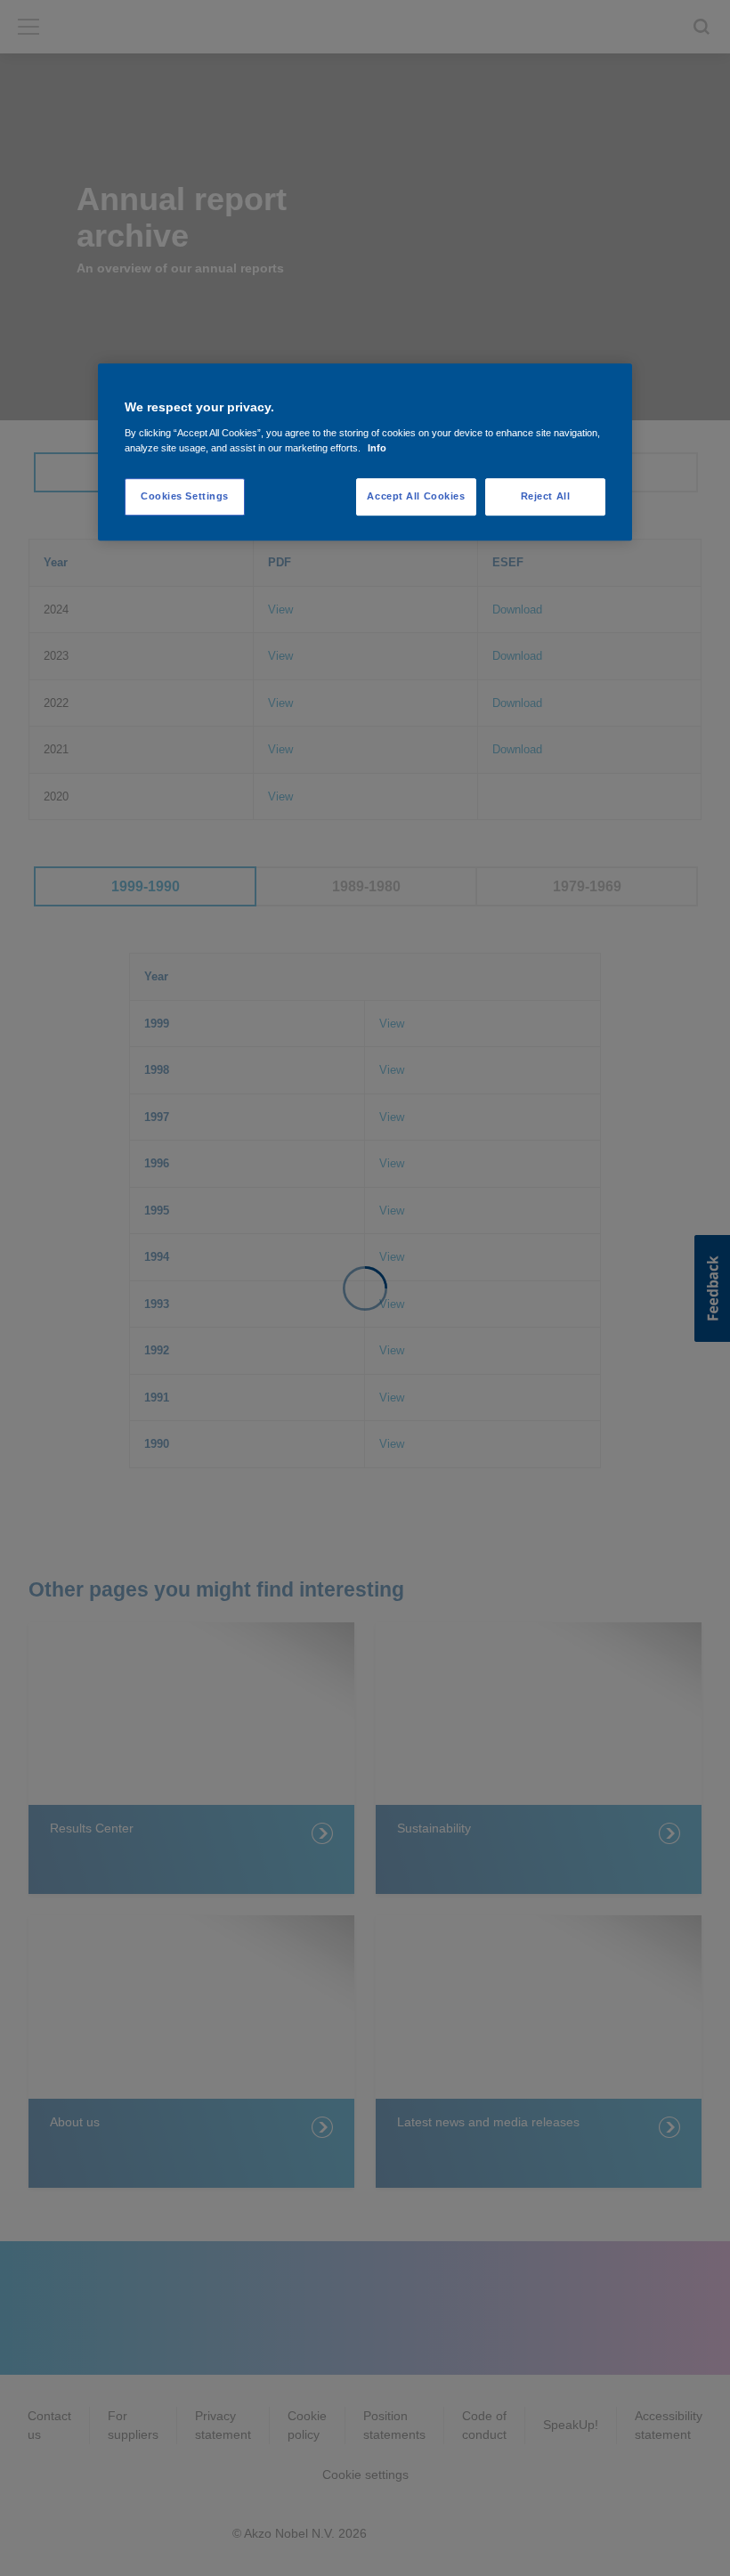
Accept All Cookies (416, 496)
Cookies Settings (185, 496)
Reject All (546, 496)
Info (377, 448)
